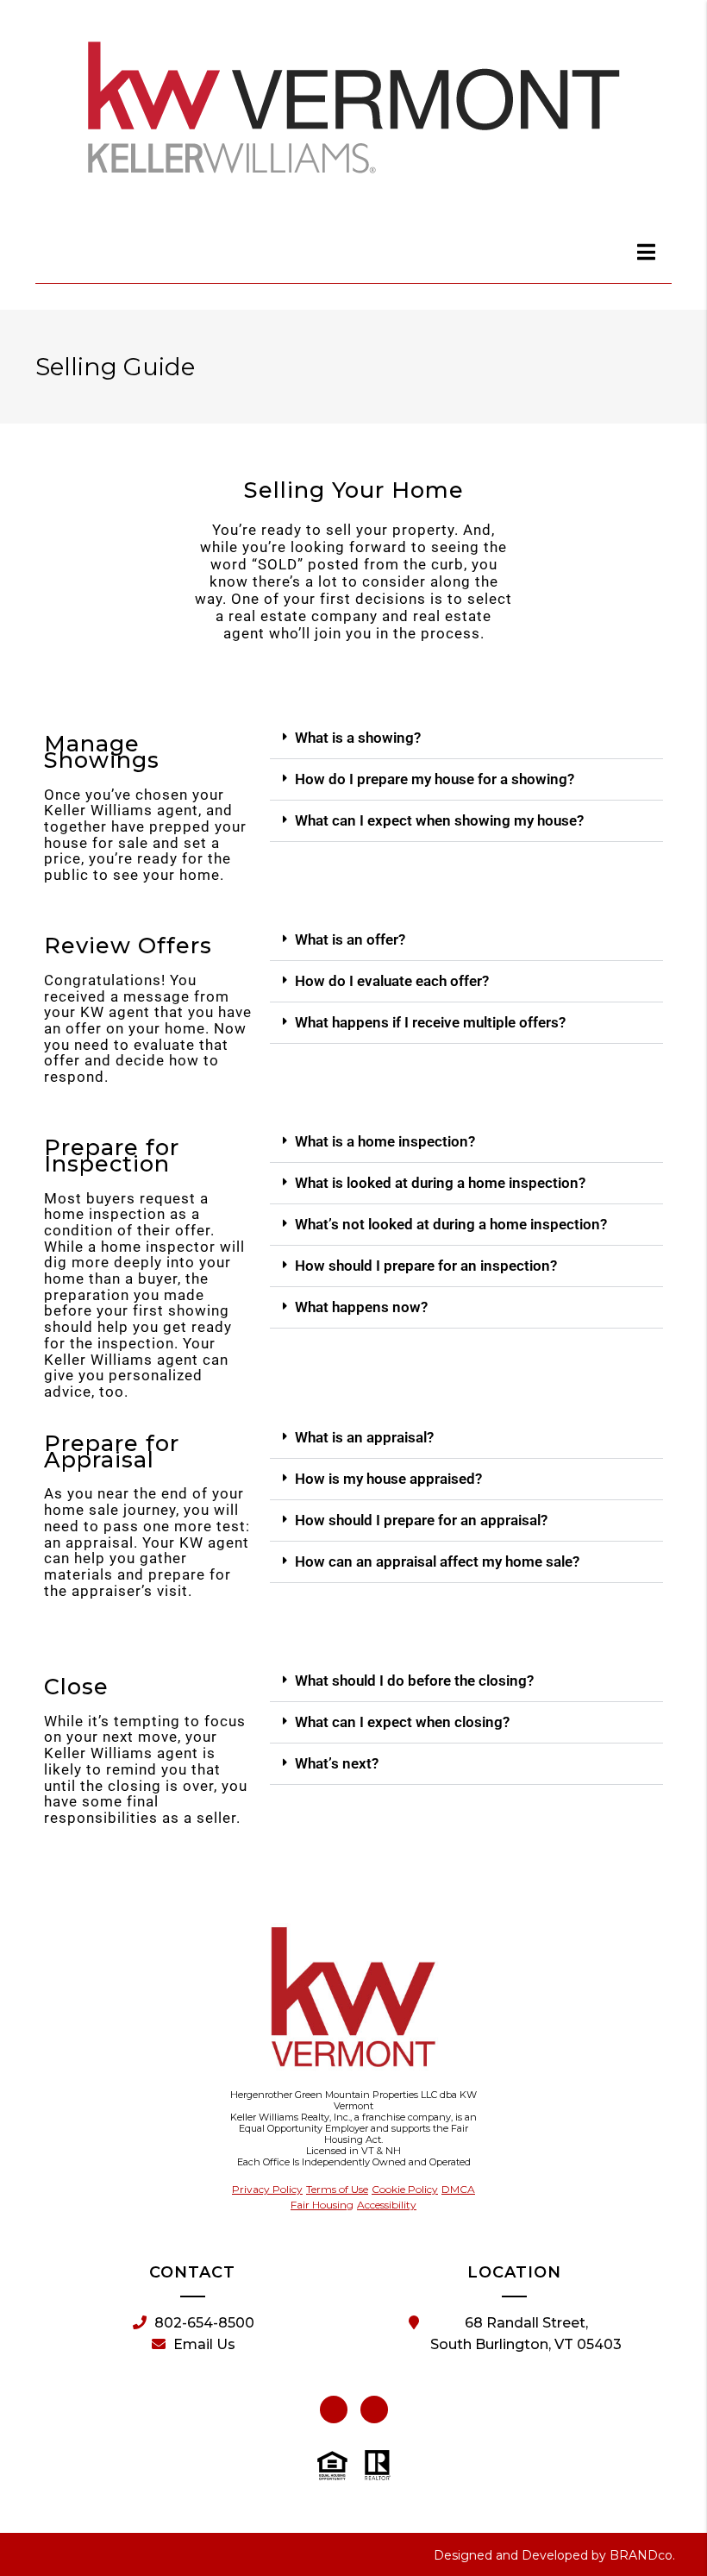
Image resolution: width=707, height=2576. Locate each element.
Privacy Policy (267, 2189)
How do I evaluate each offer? (392, 981)
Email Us (204, 2344)
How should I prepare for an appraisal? (421, 1520)
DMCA (458, 2189)
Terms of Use (337, 2189)
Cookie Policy (405, 2189)
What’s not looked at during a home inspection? (451, 1224)
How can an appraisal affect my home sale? (437, 1561)
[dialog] (647, 252)
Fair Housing (322, 2205)
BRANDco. (642, 2555)
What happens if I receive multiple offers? (430, 1022)
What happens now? (361, 1307)
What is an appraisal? (364, 1437)
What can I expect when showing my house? (439, 820)
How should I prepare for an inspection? (426, 1266)
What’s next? (337, 1763)
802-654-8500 (204, 2323)
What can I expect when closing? (402, 1722)
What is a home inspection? (385, 1141)
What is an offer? (350, 939)
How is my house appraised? (388, 1479)
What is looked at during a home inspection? (440, 1183)
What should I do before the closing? (414, 1681)
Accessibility (387, 2205)
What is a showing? (358, 738)
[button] (466, 738)
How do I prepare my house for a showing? (435, 779)
